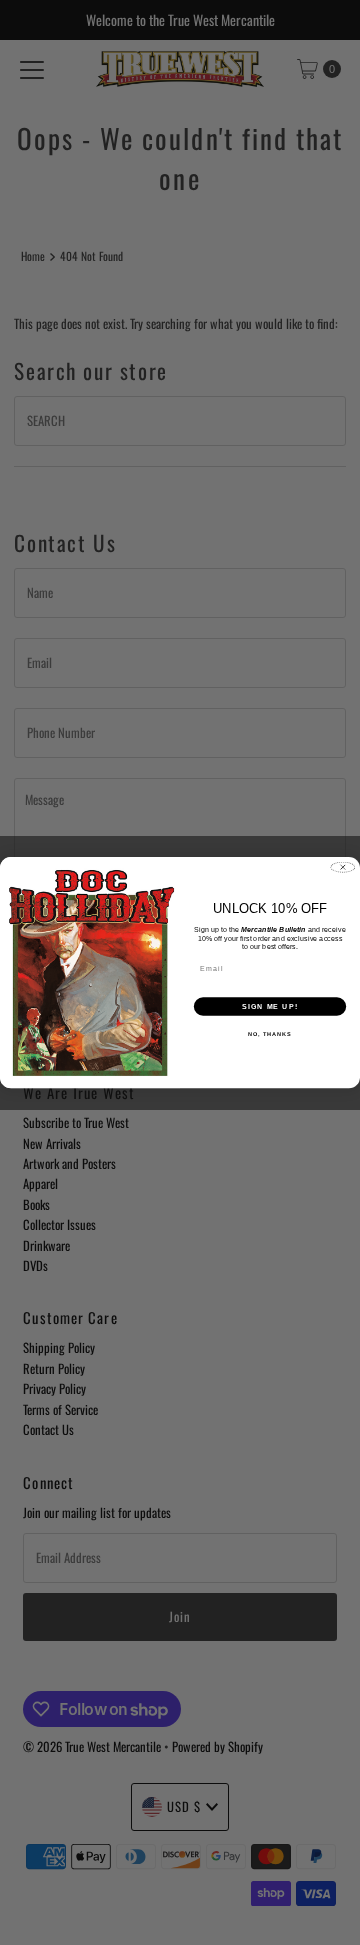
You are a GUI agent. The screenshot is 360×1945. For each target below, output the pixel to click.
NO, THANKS (270, 1034)
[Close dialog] (342, 866)
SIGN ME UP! (270, 1006)
